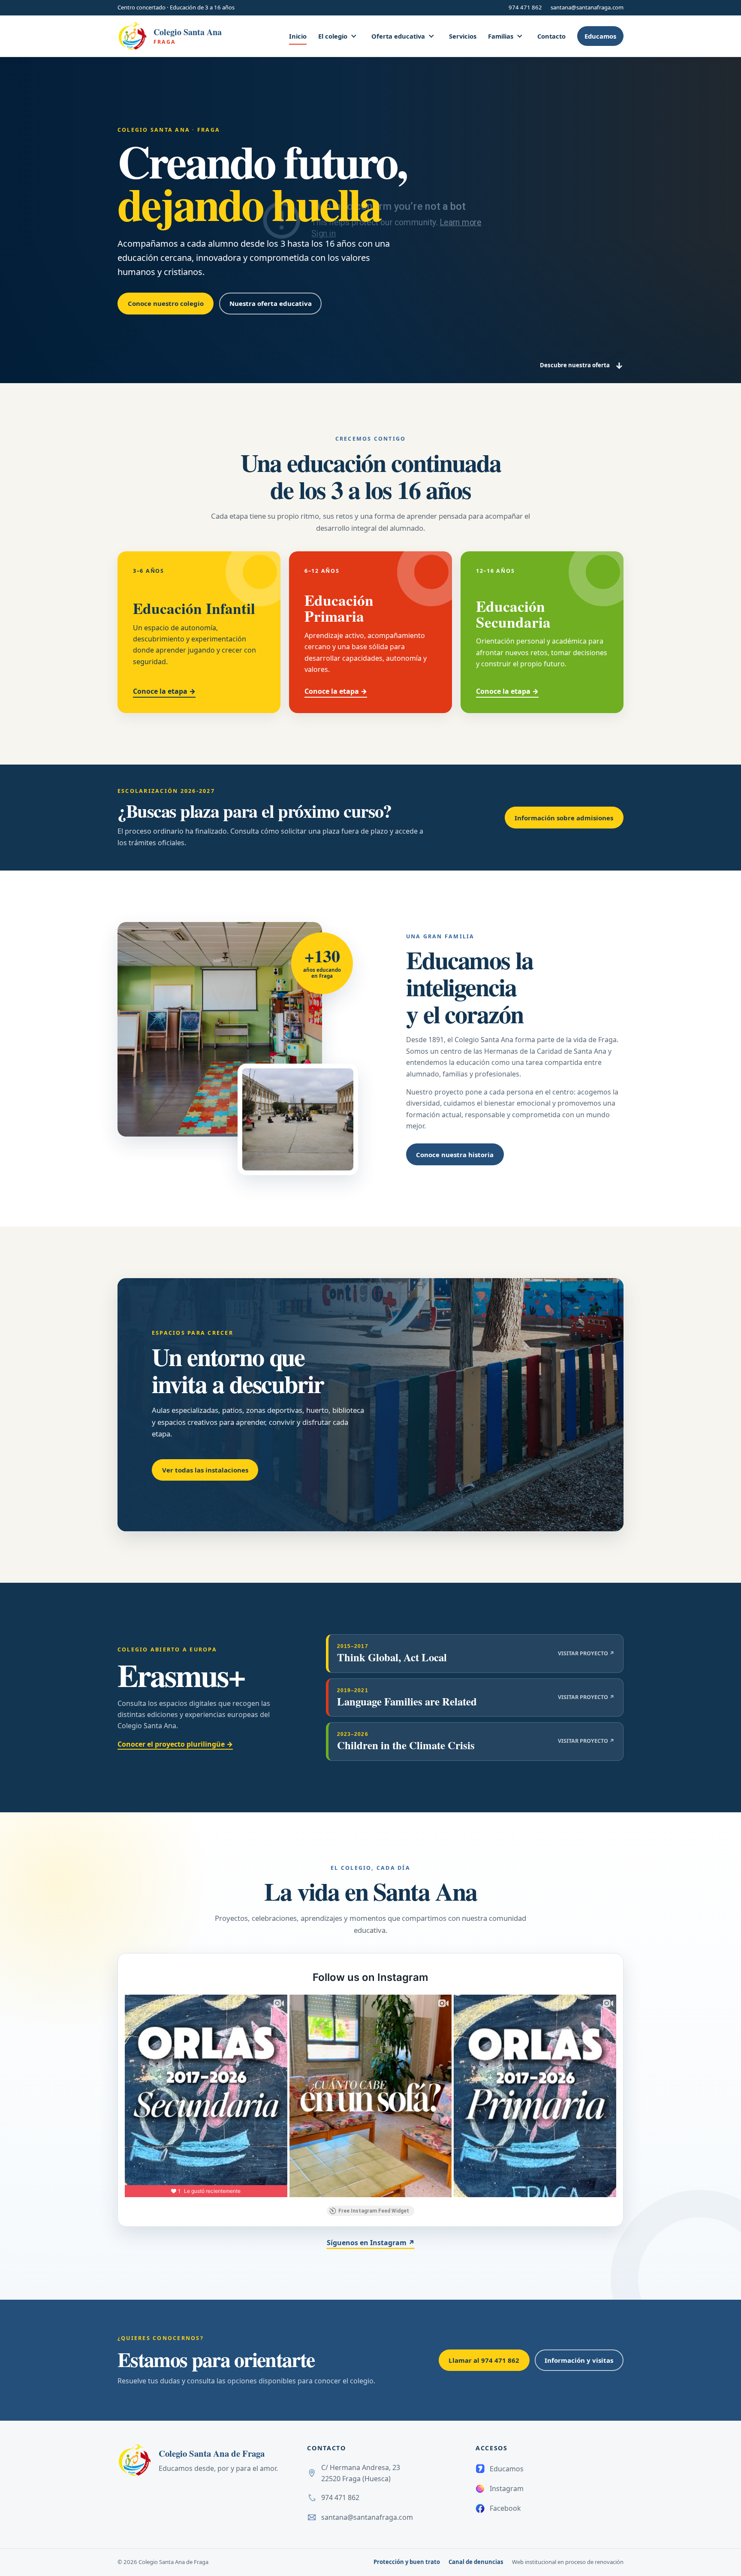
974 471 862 (525, 7)
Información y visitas (579, 2360)
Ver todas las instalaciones (205, 1470)
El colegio (333, 36)
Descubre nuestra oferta (582, 366)
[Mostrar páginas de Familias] (520, 36)
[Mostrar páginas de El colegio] (354, 36)
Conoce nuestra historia (455, 1155)
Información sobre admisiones (564, 818)
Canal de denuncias (476, 2562)
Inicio (298, 36)
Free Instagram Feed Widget (374, 2211)
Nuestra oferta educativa (271, 303)
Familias (501, 36)
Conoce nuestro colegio (166, 303)
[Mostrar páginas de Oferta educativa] (431, 36)
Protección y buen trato (407, 2562)
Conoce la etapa (164, 691)
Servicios (463, 36)
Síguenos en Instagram (371, 2243)
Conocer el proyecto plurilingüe (175, 1744)
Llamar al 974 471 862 (484, 2360)
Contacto (551, 36)
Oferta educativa (398, 36)
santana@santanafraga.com (587, 7)
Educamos (600, 36)
